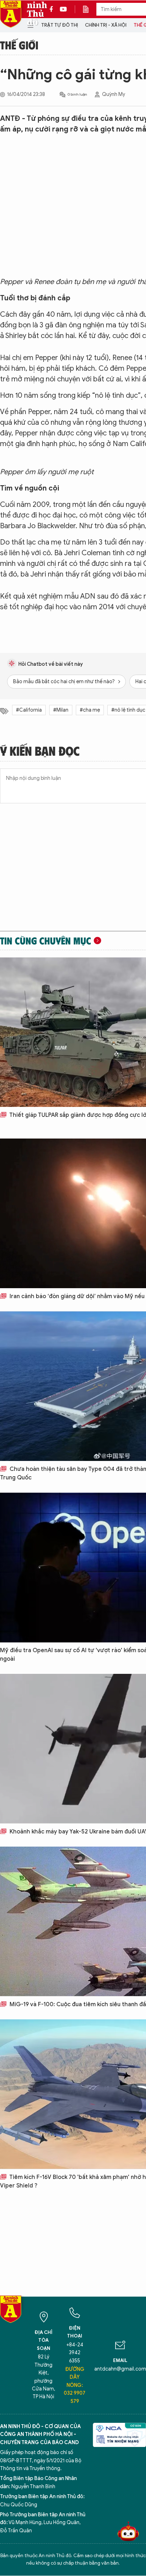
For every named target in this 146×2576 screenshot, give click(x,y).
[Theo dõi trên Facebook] (53, 9)
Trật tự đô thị (60, 25)
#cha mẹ (90, 710)
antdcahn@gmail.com (120, 2369)
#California (29, 710)
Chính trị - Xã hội (106, 25)
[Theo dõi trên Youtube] (63, 9)
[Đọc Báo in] (89, 9)
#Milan (61, 710)
